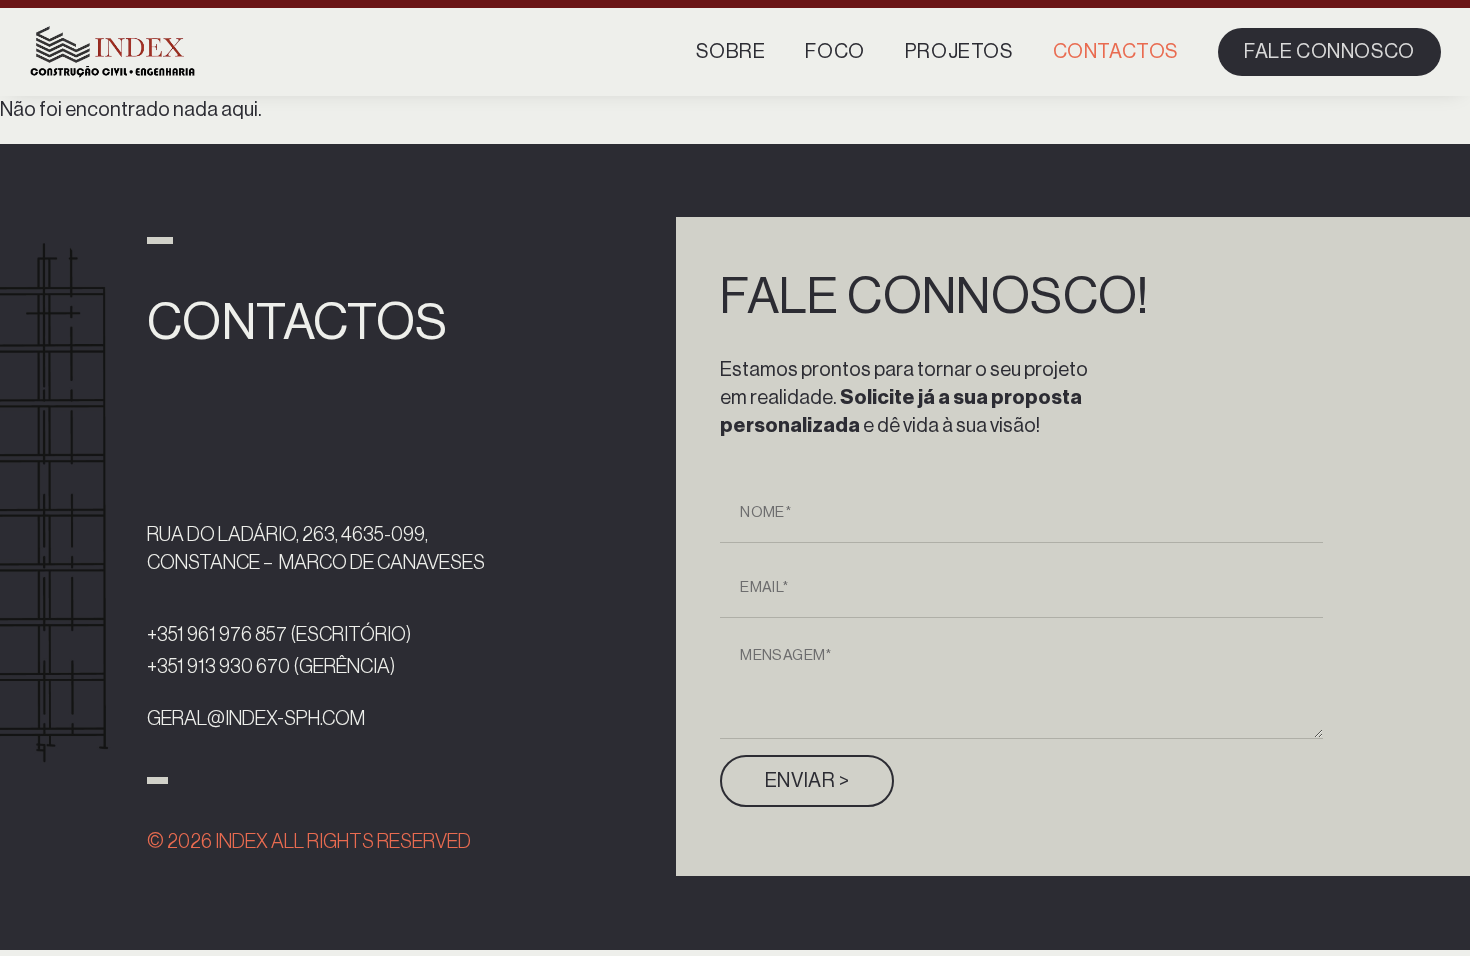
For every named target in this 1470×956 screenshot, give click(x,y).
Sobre (730, 52)
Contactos (1115, 52)
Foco (834, 52)
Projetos (959, 52)
